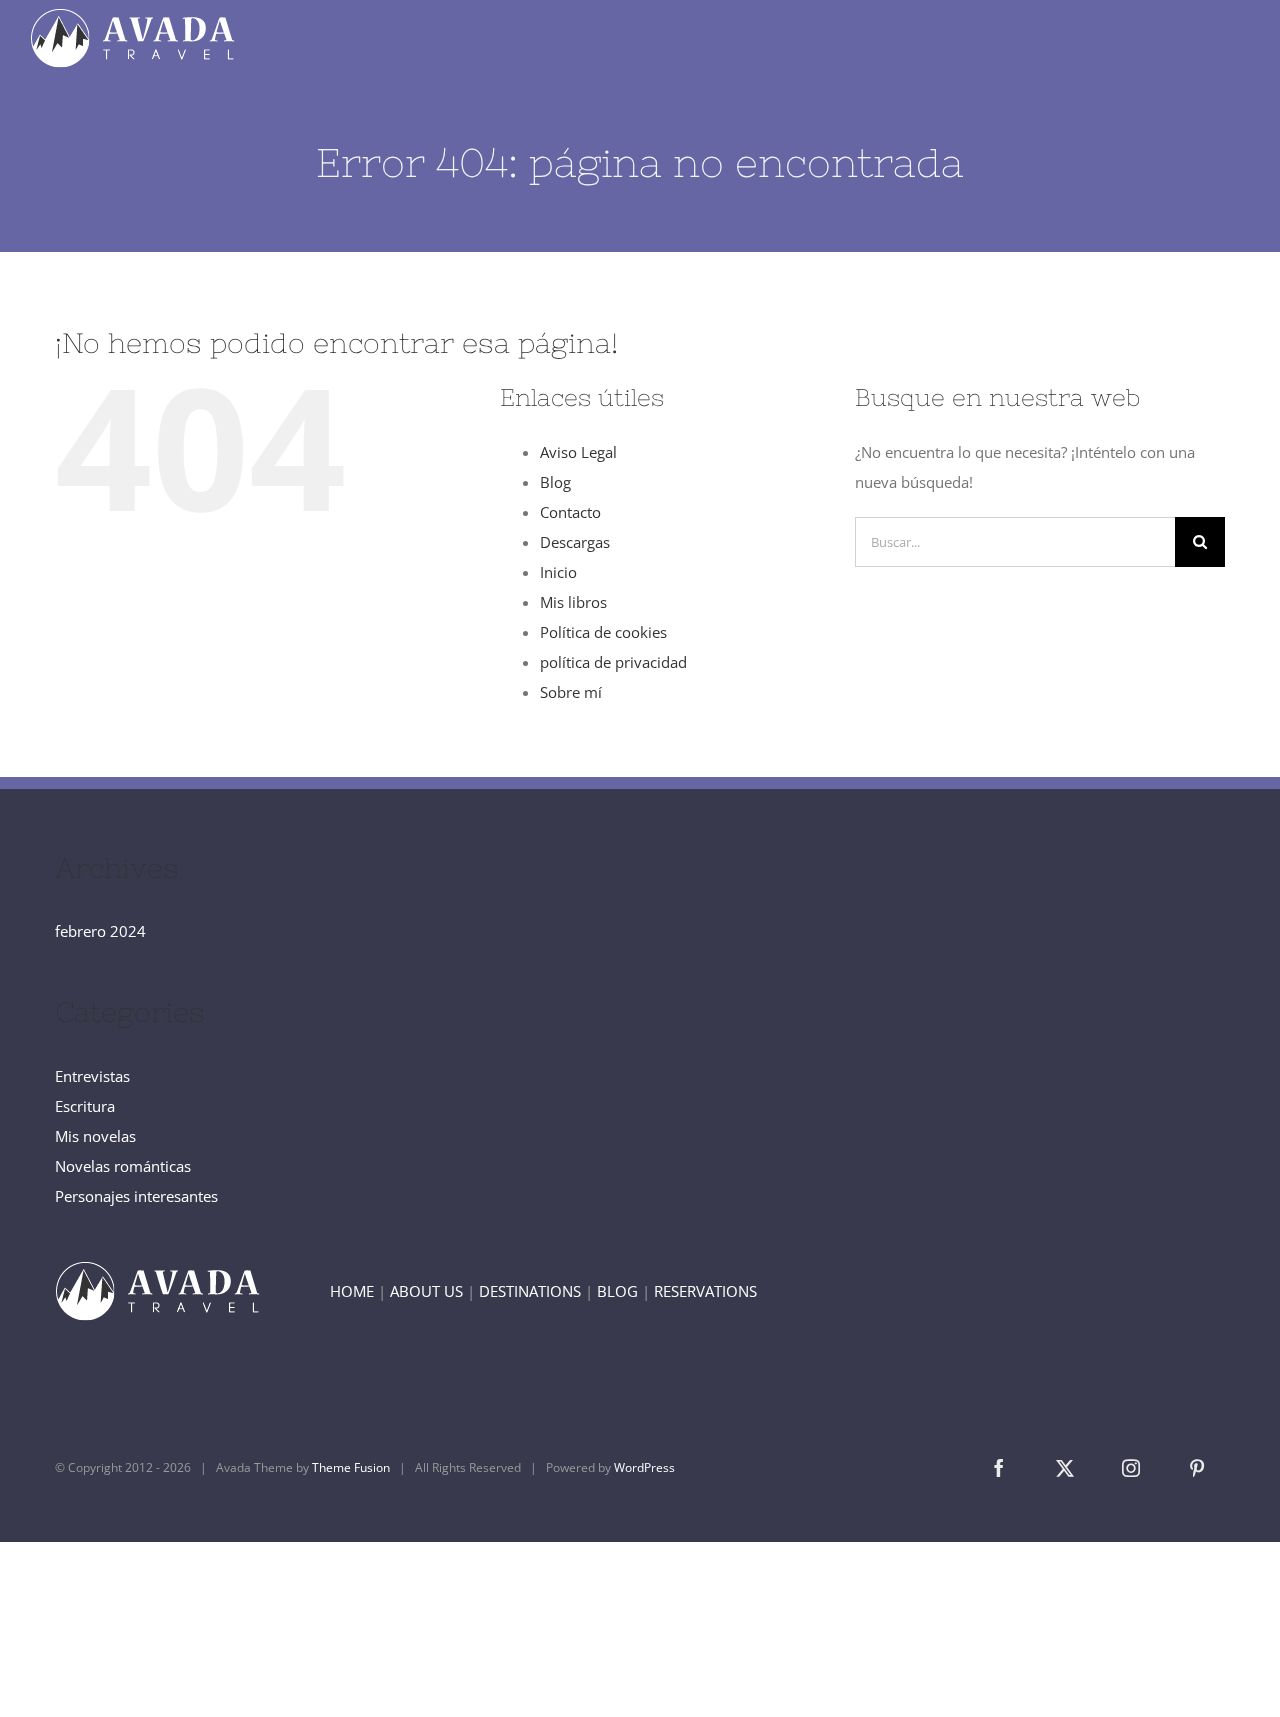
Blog (555, 482)
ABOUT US (426, 1291)
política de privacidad (613, 662)
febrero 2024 (100, 931)
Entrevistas (92, 1076)
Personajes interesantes (136, 1196)
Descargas (575, 542)
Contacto (570, 512)
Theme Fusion (351, 1467)
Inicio (558, 572)
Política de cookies (603, 632)
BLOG (617, 1291)
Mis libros (573, 602)
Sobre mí (571, 692)
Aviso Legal (578, 452)
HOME (352, 1291)
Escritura (85, 1106)
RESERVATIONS (705, 1291)
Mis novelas (95, 1136)
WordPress (644, 1467)
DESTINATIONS (530, 1291)
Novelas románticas (123, 1166)
